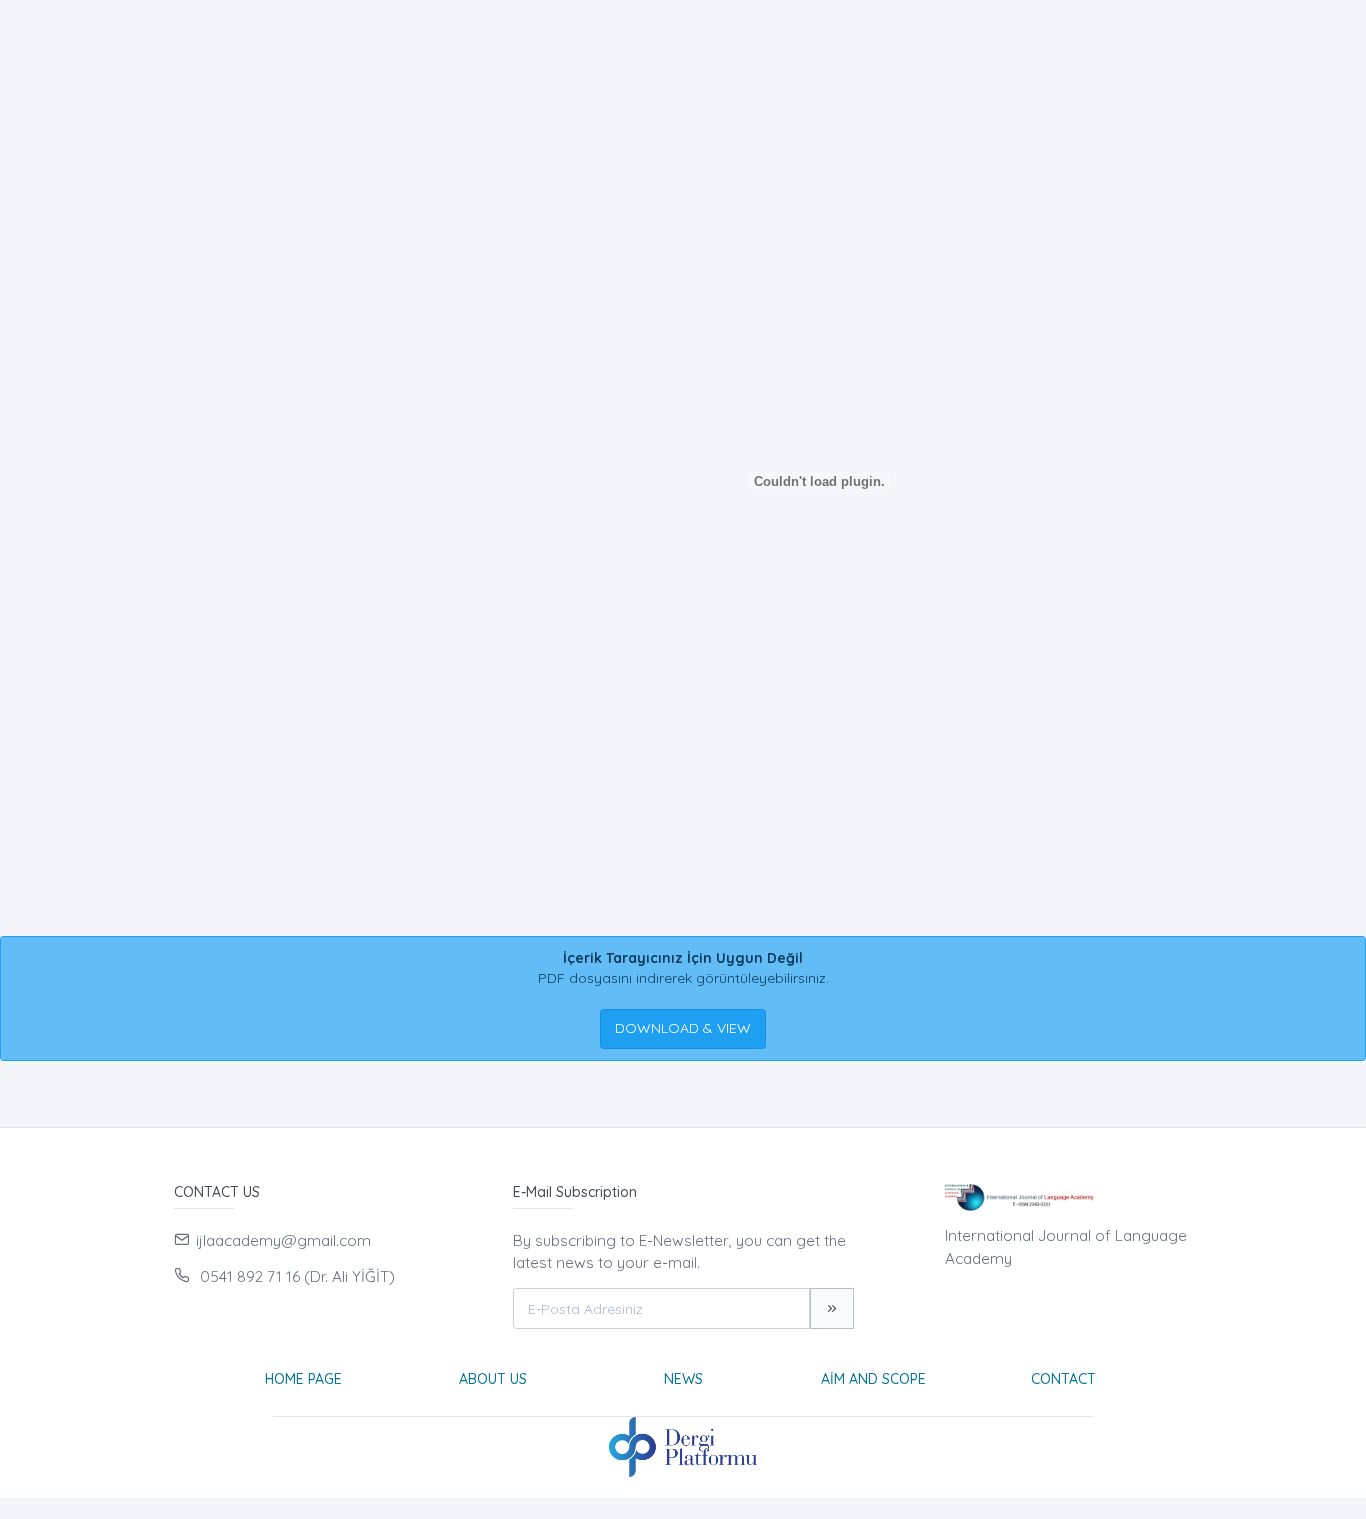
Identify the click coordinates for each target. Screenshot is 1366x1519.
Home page (303, 1379)
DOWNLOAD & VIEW (683, 1028)
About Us (493, 1379)
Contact (1063, 1379)
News (683, 1379)
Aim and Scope (873, 1379)
